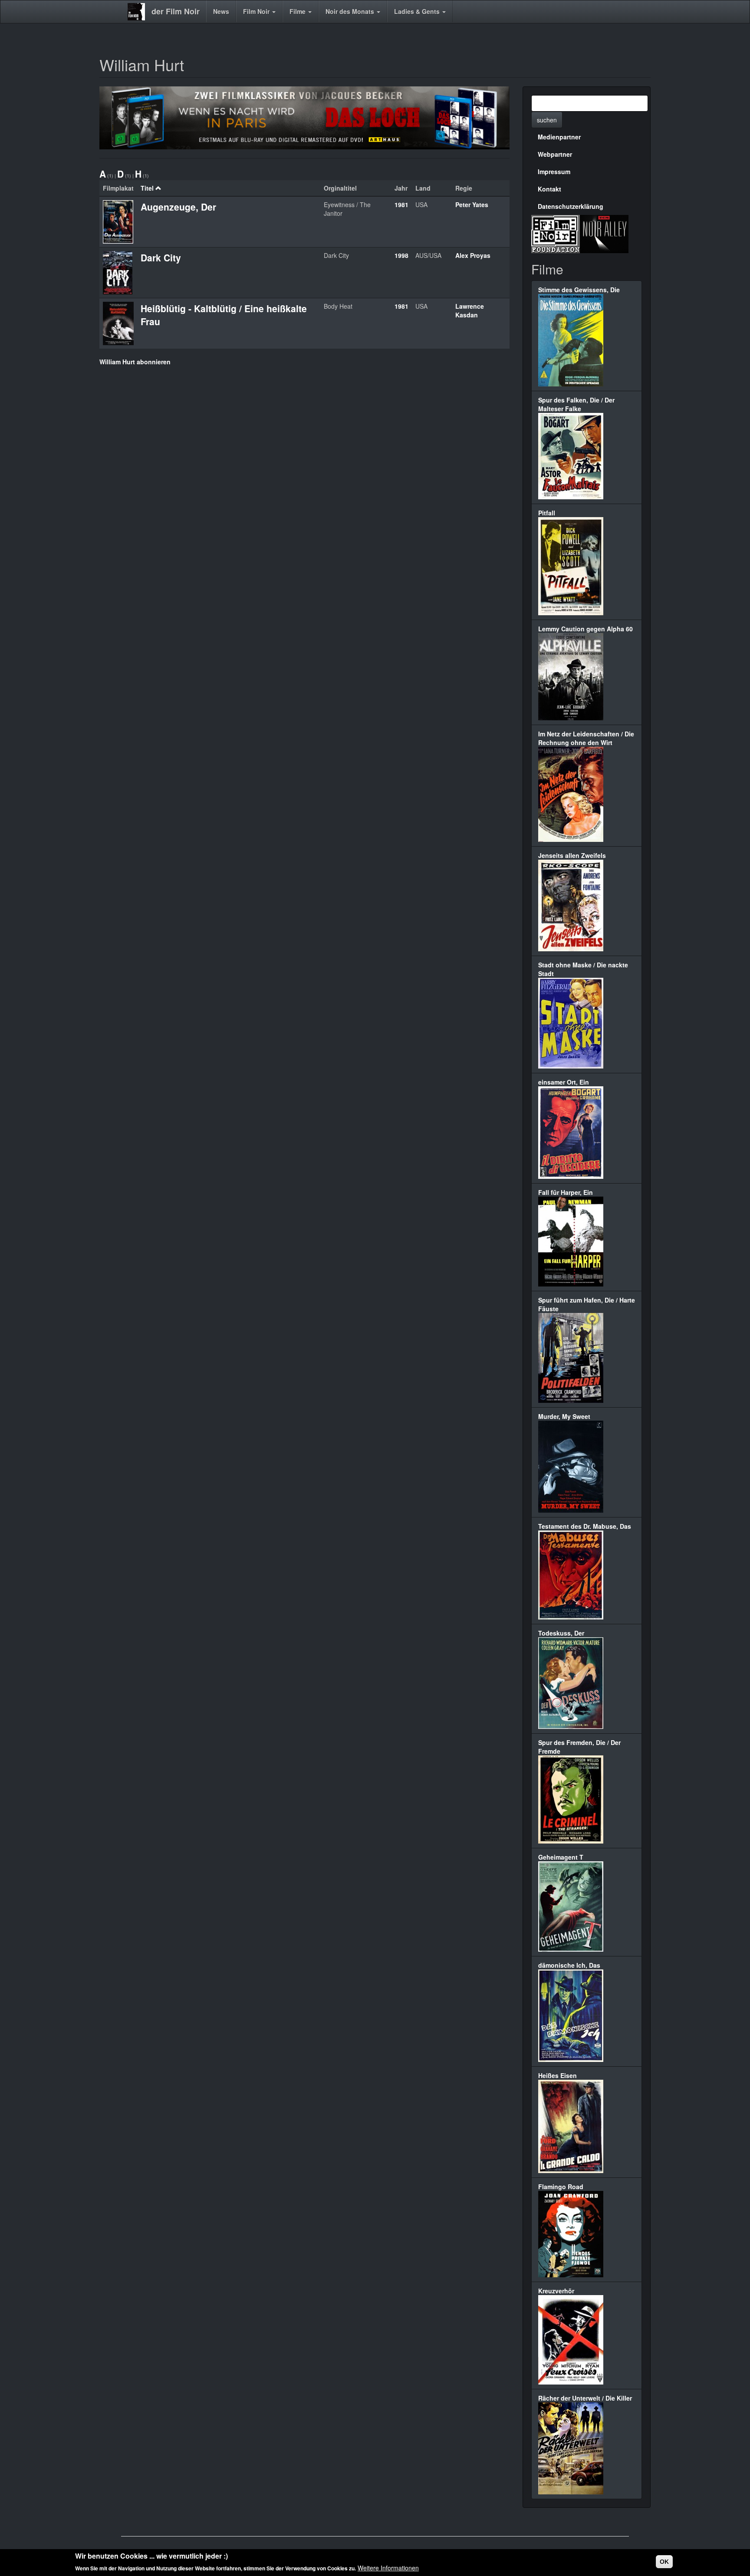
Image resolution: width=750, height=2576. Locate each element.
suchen (547, 120)
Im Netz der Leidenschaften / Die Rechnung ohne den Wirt (586, 738)
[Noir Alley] (604, 233)
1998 (401, 255)
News (221, 11)
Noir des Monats (351, 11)
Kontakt (549, 189)
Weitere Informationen (388, 2567)
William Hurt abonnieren (135, 362)
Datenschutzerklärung (571, 206)
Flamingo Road (561, 2187)
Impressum (554, 172)
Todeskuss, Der (561, 1633)
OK (664, 2562)
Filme (298, 11)
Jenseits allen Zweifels (572, 855)
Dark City (161, 257)
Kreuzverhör (556, 2291)
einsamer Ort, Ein (564, 1082)
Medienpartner (559, 137)
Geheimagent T (561, 1857)
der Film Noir (176, 11)
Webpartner (555, 154)
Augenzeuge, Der (178, 207)
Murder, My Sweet (564, 1416)
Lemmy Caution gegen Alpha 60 (586, 629)
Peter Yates (472, 204)
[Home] (140, 12)
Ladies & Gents (418, 11)
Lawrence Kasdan (470, 310)
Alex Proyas (473, 255)
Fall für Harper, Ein (566, 1192)
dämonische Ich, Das (569, 1965)
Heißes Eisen (558, 2075)
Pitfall (547, 513)
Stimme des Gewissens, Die (579, 290)
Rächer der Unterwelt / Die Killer (585, 2398)
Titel (147, 188)
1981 (401, 204)
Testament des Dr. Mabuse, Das (585, 1526)
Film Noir (257, 11)
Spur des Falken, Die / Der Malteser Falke (576, 404)
